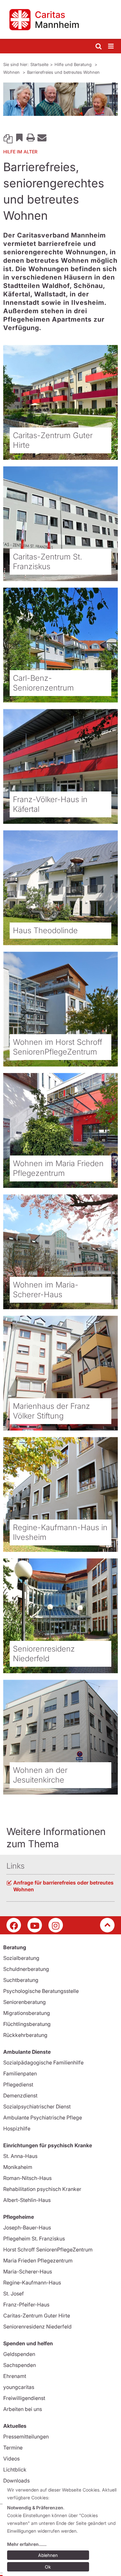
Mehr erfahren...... (27, 2544)
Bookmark (19, 137)
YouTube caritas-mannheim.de (35, 1925)
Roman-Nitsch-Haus (27, 2178)
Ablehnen (48, 2555)
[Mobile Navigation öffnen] (111, 46)
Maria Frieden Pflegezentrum (38, 2261)
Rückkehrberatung (25, 2035)
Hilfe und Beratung (74, 64)
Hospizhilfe (17, 2128)
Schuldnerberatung (26, 1969)
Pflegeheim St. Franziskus (34, 2239)
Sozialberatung (21, 1958)
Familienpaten (20, 2073)
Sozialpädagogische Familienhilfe (43, 2062)
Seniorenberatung (25, 2002)
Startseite (39, 64)
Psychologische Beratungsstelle (41, 1991)
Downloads (16, 2481)
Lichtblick (15, 2470)
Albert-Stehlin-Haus (27, 2200)
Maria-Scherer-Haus (28, 2272)
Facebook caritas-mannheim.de (14, 1925)
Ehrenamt (15, 2376)
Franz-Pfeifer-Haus (26, 2305)
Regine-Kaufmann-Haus (32, 2283)
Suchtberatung (21, 1980)
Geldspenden (19, 2354)
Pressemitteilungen (26, 2437)
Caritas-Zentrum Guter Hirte (37, 2316)
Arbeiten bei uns (23, 2409)
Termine (13, 2448)
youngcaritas (19, 2387)
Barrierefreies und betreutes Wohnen (63, 72)
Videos (11, 2459)
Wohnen (12, 72)
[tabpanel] (60, 99)
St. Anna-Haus (20, 2156)
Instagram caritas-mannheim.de (56, 1925)
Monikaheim (18, 2167)
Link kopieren (8, 137)
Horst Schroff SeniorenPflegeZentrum (48, 2250)
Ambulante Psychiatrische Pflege (43, 2117)
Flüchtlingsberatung (27, 2024)
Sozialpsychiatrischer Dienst (37, 2106)
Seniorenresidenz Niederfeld (37, 2327)
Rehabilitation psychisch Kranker (42, 2189)
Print (31, 137)
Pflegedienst (18, 2084)
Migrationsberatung (27, 2013)
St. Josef (14, 2294)
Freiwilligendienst (24, 2398)
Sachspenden (20, 2365)
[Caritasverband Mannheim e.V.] (60, 19)
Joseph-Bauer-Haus (27, 2228)
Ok (48, 2567)
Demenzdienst (20, 2095)
